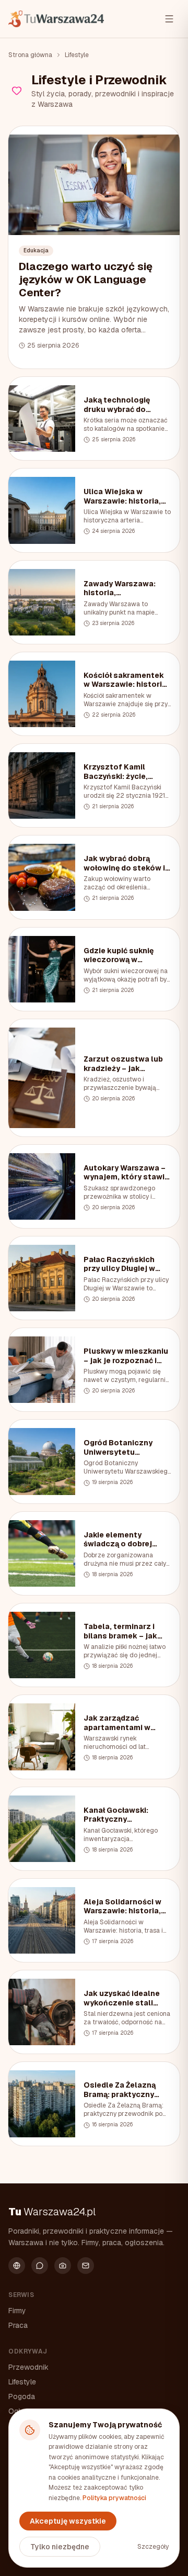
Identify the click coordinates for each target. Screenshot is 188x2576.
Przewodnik (28, 2367)
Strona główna (30, 55)
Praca (18, 2325)
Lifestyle (77, 55)
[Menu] (169, 19)
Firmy (17, 2311)
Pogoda (22, 2396)
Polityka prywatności (114, 2498)
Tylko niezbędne (60, 2547)
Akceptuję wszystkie (68, 2521)
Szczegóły (153, 2547)
